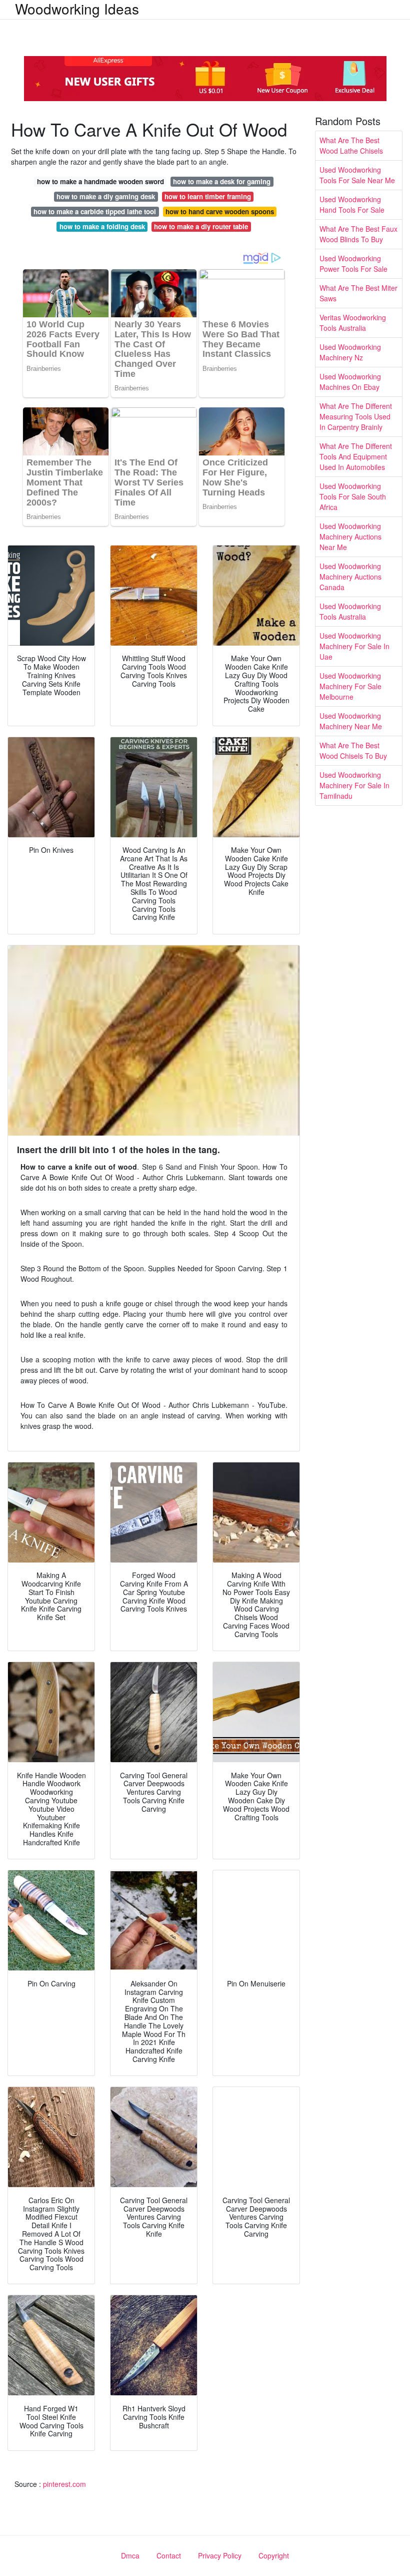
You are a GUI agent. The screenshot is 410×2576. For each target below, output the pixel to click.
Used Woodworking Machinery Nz (350, 352)
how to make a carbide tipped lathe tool (95, 211)
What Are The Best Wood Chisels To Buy (353, 750)
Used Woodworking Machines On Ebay (350, 382)
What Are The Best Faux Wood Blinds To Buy (358, 234)
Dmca (130, 2555)
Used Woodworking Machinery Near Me (351, 721)
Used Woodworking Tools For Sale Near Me (357, 175)
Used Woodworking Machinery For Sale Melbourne (350, 686)
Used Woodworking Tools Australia (350, 611)
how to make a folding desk (102, 226)
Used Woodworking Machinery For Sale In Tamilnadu (354, 785)
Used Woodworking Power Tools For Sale (353, 264)
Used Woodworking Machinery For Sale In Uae (354, 646)
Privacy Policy (220, 2555)
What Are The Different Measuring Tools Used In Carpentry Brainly (356, 416)
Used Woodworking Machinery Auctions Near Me (350, 537)
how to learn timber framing (208, 196)
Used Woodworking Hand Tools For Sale (352, 204)
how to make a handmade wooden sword (100, 181)
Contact (169, 2555)
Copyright (274, 2555)
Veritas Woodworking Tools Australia (353, 323)
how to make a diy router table (201, 226)
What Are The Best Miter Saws (358, 293)
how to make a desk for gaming (222, 181)
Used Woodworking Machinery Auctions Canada (350, 577)
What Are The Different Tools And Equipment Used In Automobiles (356, 456)
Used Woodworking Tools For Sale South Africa (353, 496)
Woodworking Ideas (77, 9)
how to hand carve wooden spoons (220, 211)
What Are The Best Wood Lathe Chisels (351, 145)
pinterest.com (64, 2484)
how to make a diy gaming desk (106, 196)
